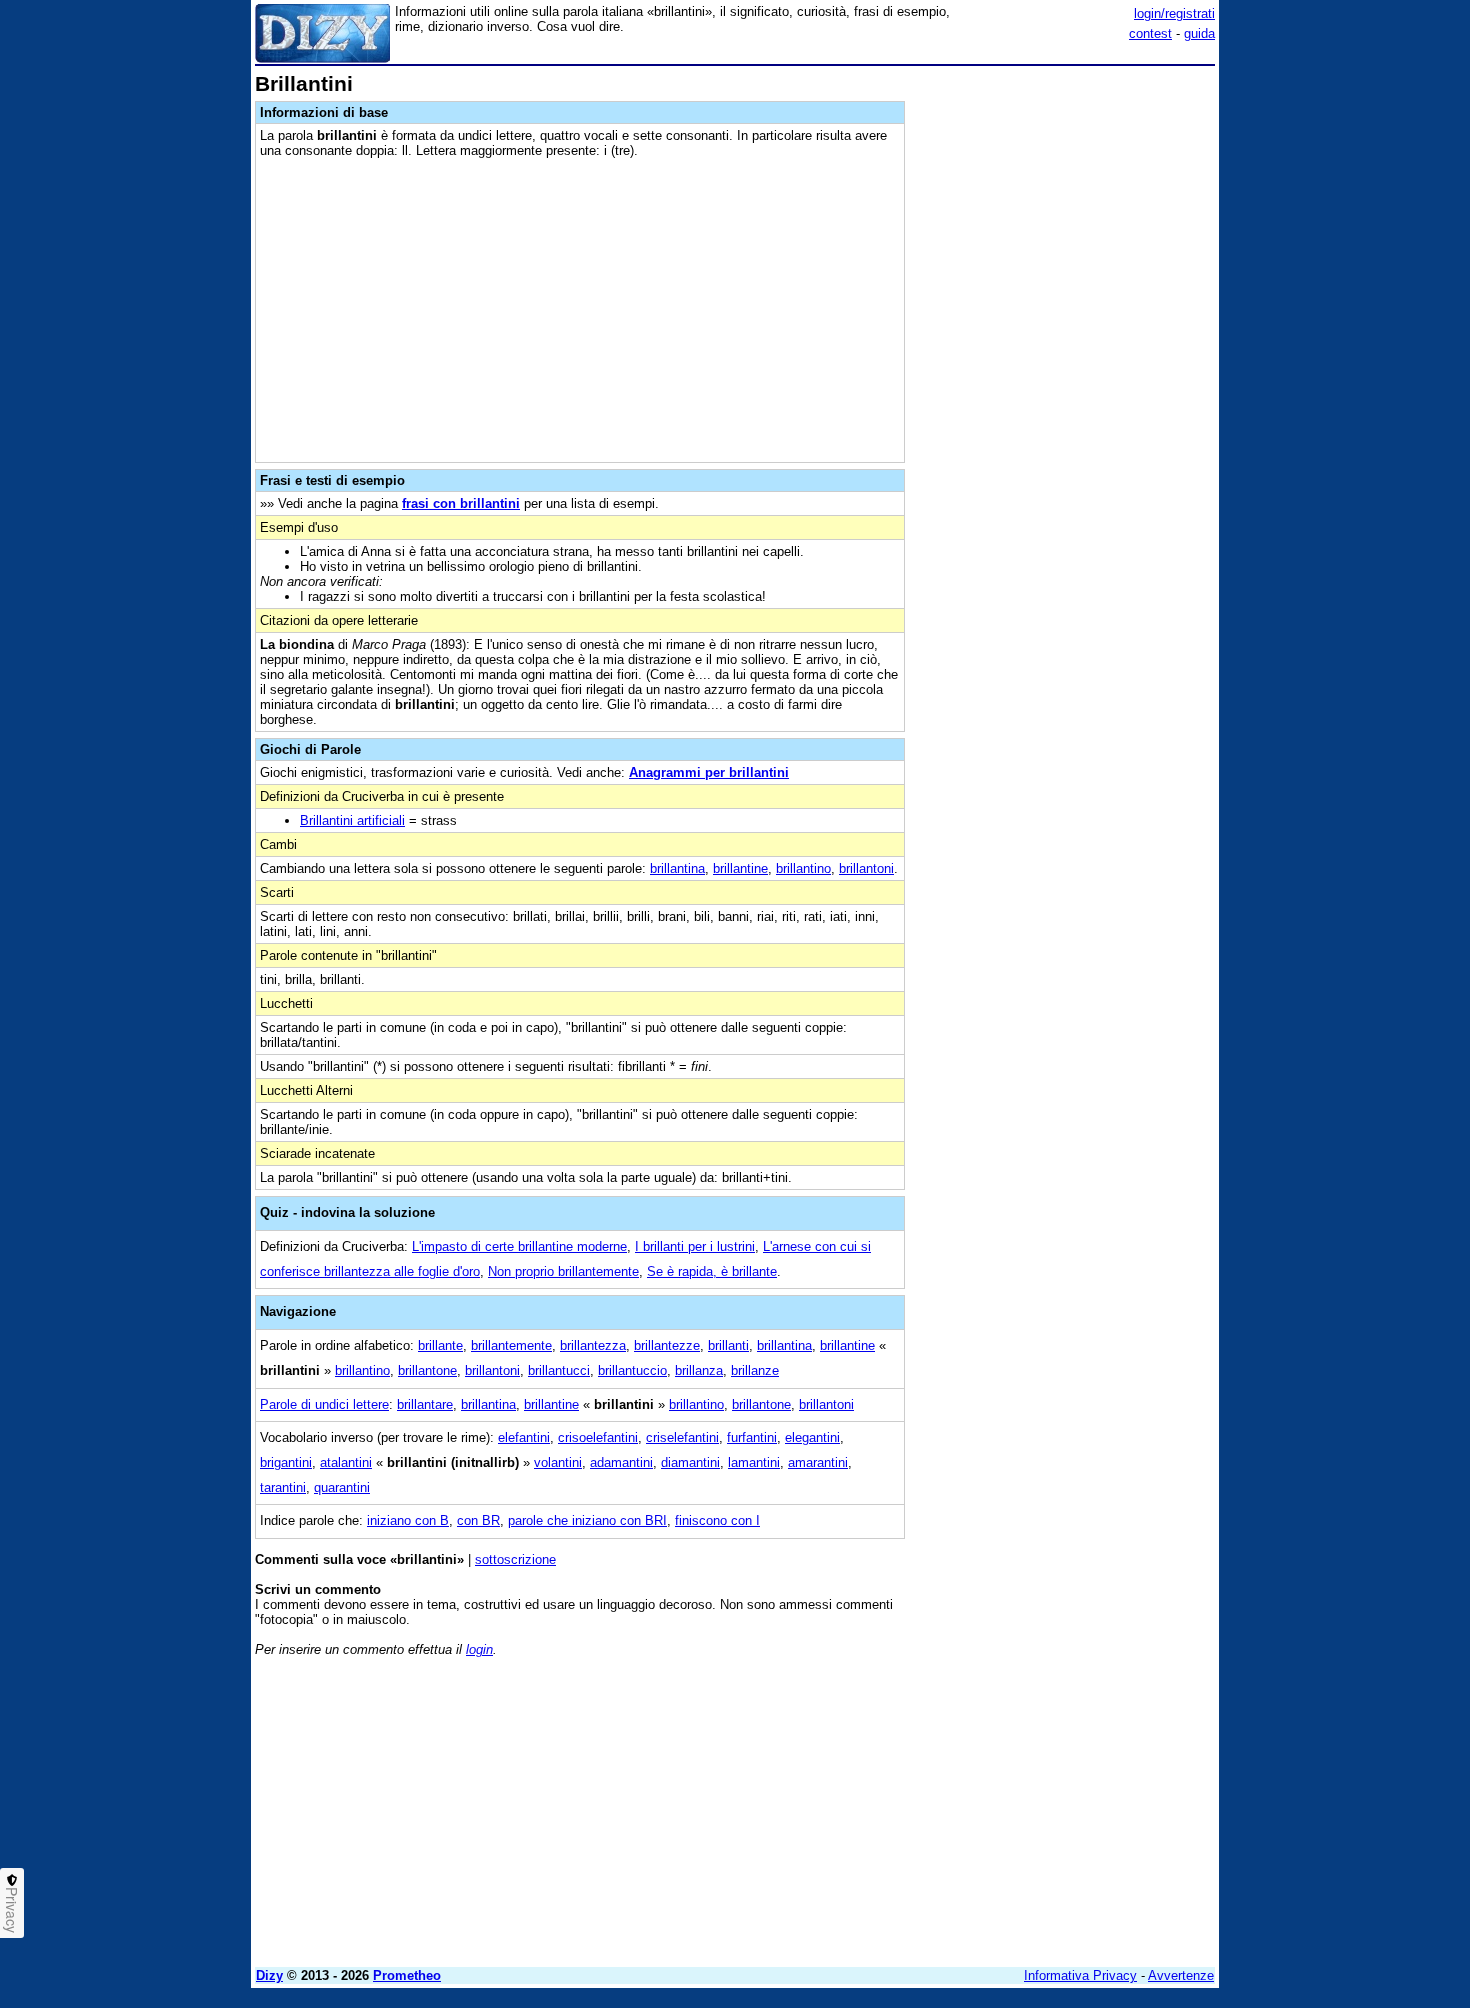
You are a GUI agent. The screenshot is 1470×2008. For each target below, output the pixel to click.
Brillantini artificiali (352, 820)
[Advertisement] (1065, 373)
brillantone (427, 1370)
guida (1199, 33)
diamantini (690, 1462)
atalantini (346, 1462)
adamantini (621, 1462)
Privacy (12, 1910)
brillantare (425, 1404)
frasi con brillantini (461, 503)
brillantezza (593, 1345)
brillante (440, 1345)
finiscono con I (717, 1520)
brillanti (728, 1345)
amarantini (818, 1462)
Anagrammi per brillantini (709, 772)
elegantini (812, 1437)
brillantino (803, 868)
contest (1150, 33)
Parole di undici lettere (324, 1404)
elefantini (524, 1437)
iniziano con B (408, 1520)
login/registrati (1174, 13)
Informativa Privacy (1080, 1975)
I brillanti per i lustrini (695, 1246)
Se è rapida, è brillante (712, 1271)
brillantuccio (632, 1370)
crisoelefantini (598, 1437)
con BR (478, 1520)
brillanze (755, 1370)
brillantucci (559, 1370)
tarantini (283, 1487)
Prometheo (407, 1975)
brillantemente (511, 1345)
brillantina (677, 868)
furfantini (752, 1437)
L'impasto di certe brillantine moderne (519, 1246)
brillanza (699, 1370)
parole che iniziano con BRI (587, 1520)
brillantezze (667, 1345)
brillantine (740, 868)
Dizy (269, 1975)
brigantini (286, 1462)
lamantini (754, 1462)
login (479, 1649)
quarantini (342, 1487)
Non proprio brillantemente (563, 1271)
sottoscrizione (515, 1559)
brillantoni (866, 868)
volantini (558, 1462)
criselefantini (682, 1437)
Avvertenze (1181, 1975)
